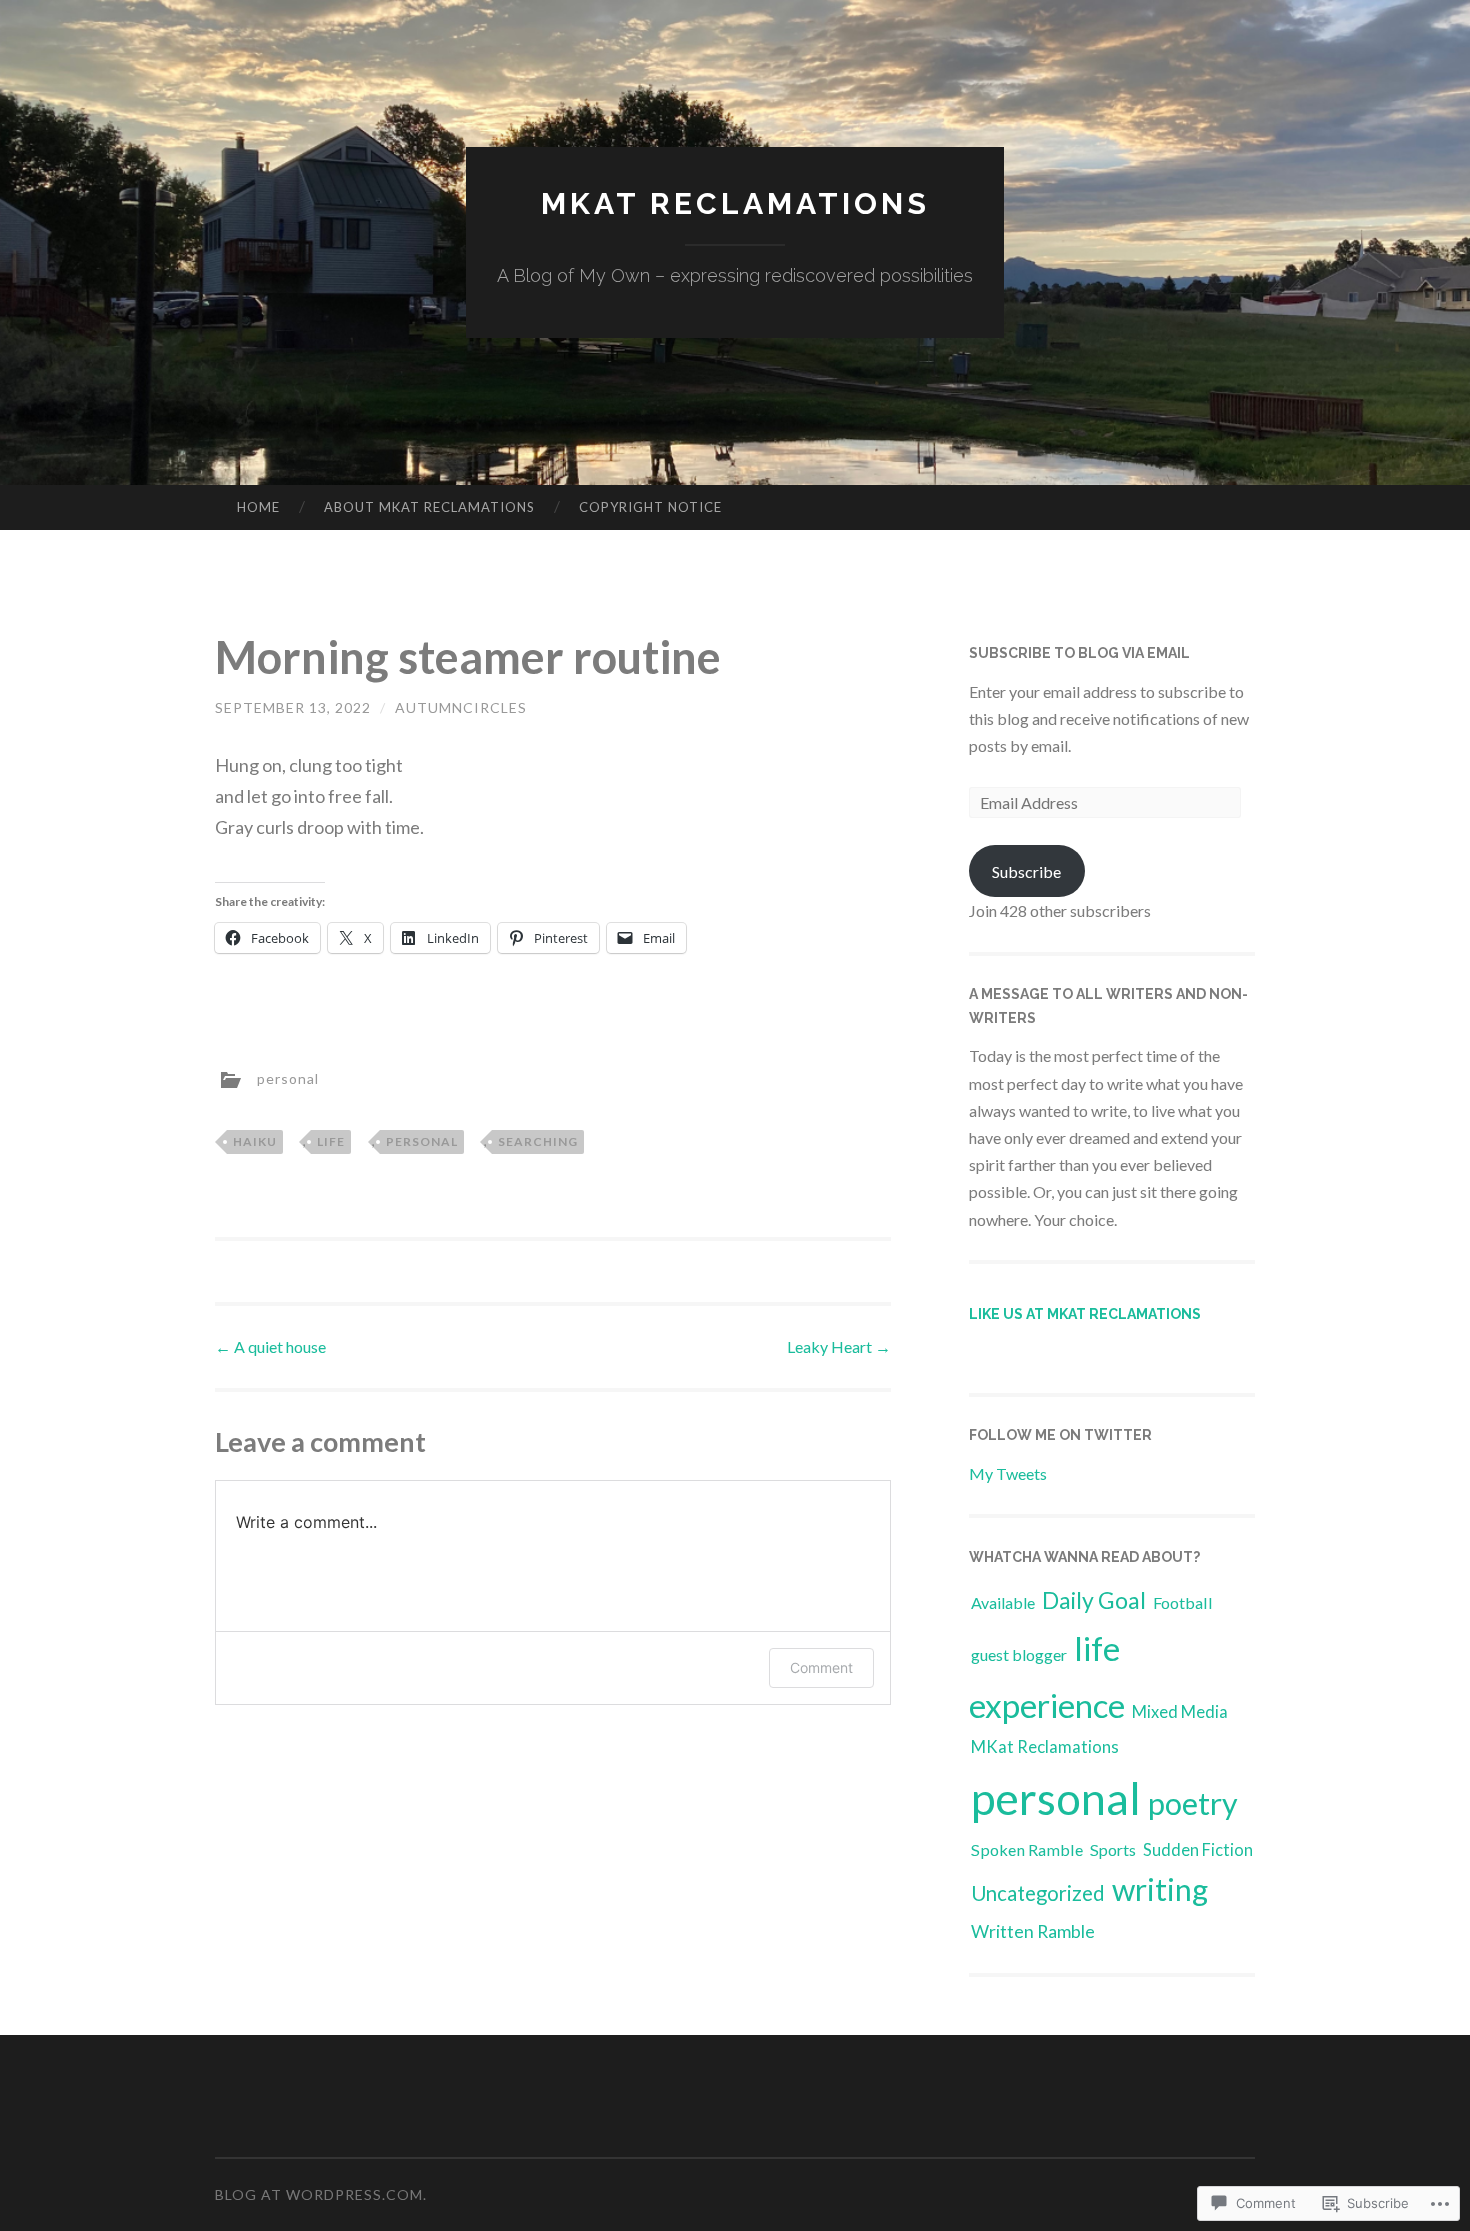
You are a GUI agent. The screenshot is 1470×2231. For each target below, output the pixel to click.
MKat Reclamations (735, 203)
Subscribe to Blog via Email (1079, 653)
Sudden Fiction (1198, 1849)
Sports (1113, 1849)
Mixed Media (1180, 1711)
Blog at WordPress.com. (321, 2194)
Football (1183, 1602)
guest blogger (1019, 1654)
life (331, 1141)
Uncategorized (1038, 1893)
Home (258, 507)
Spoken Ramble (1027, 1849)
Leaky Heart (839, 1346)
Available (1003, 1602)
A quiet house (270, 1346)
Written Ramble (1033, 1931)
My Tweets (1008, 1473)
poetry (1193, 1803)
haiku (255, 1141)
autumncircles (461, 707)
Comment (821, 1667)
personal (288, 1077)
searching (538, 1141)
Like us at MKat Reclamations (1085, 1314)
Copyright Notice (650, 507)
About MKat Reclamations (429, 507)
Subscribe (1026, 871)
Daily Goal (1094, 1600)
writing (1160, 1889)
